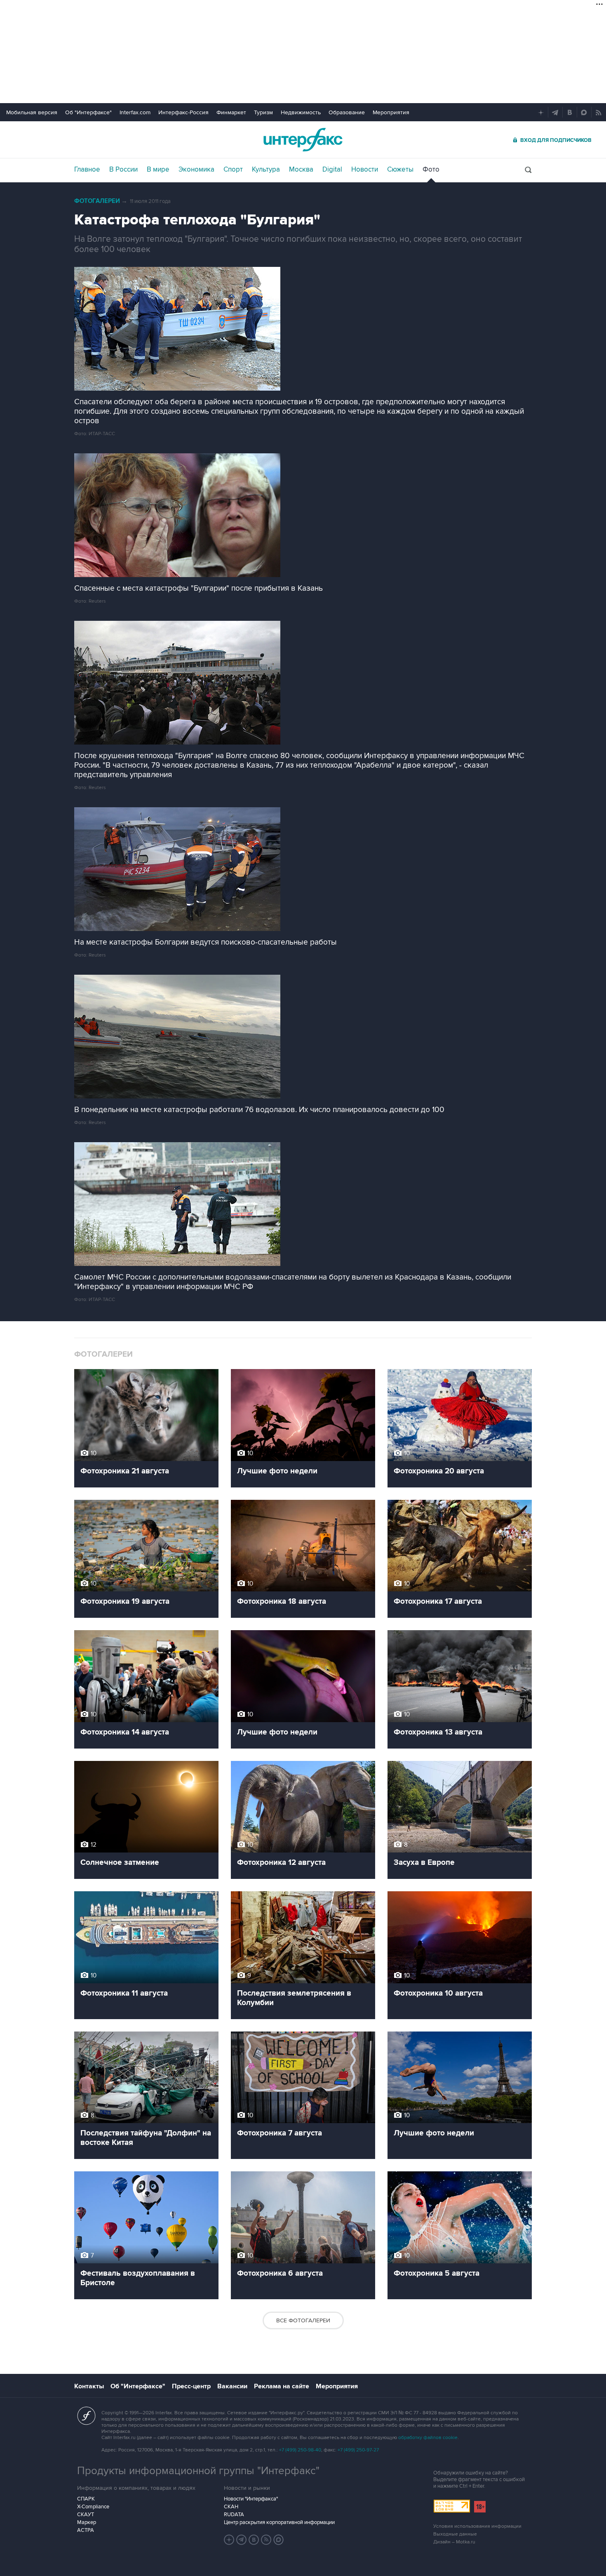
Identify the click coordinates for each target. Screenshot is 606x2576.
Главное (87, 170)
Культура (266, 170)
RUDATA (234, 2515)
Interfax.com (135, 112)
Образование (347, 112)
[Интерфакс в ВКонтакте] (254, 2540)
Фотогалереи (97, 201)
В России (123, 170)
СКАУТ (86, 2515)
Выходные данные (455, 2534)
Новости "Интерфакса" (251, 2499)
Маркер (87, 2522)
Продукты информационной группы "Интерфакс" (198, 2471)
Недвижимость (301, 112)
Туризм (263, 112)
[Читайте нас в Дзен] (229, 2540)
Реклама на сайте (282, 2386)
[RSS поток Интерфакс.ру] (266, 2540)
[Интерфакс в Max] (279, 2540)
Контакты (89, 2386)
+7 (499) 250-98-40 (300, 2450)
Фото (431, 170)
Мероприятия (391, 112)
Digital (332, 170)
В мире (158, 170)
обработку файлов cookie (428, 2438)
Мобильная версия (32, 112)
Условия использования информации (477, 2526)
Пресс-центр (191, 2386)
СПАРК (86, 2499)
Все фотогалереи (303, 2320)
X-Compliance (93, 2507)
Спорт (233, 170)
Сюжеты (400, 170)
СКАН (231, 2507)
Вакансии (232, 2386)
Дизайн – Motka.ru (454, 2542)
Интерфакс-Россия (183, 112)
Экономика (196, 170)
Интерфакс (303, 140)
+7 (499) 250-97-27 (358, 2450)
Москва (301, 170)
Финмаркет (231, 112)
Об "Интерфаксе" (88, 112)
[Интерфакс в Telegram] (242, 2540)
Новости (365, 170)
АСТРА (86, 2530)
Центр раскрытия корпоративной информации (279, 2522)
